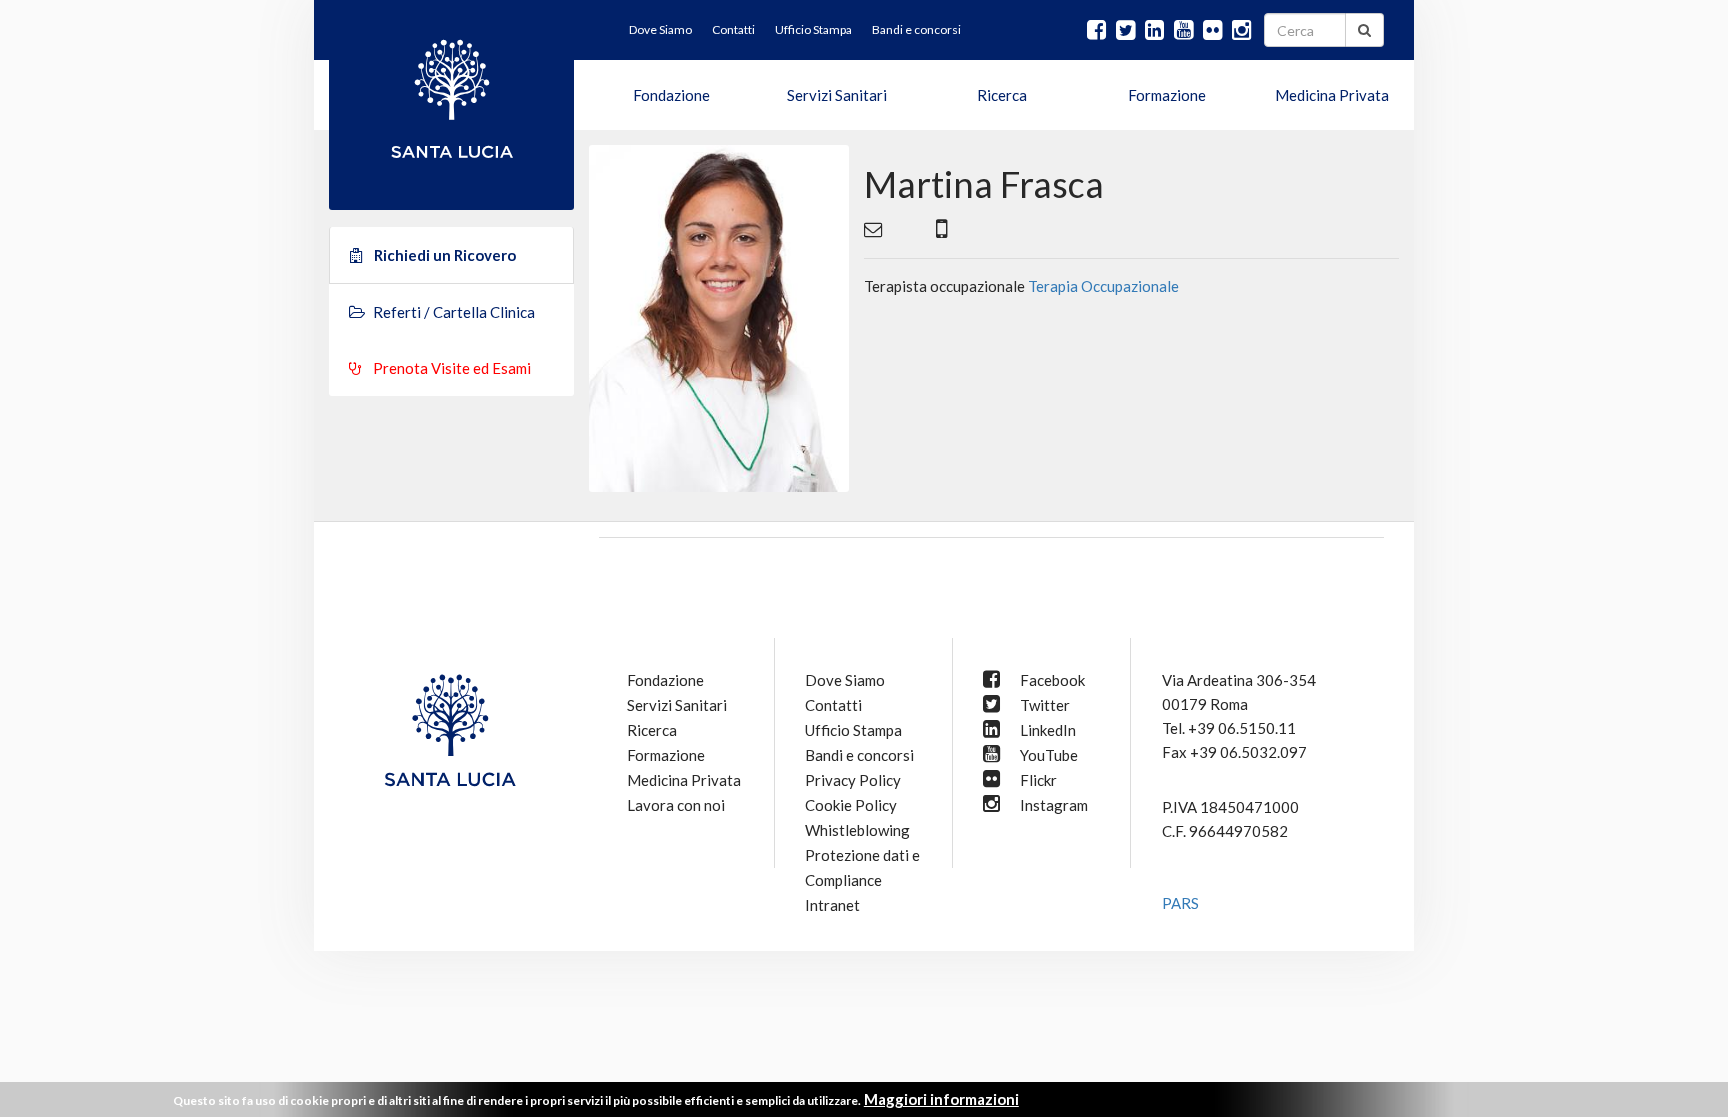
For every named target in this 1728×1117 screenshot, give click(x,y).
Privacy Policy (853, 780)
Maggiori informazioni (941, 1099)
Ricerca (1002, 95)
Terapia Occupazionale (1103, 286)
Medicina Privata (1332, 95)
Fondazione (671, 95)
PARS (1180, 903)
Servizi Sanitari (837, 95)
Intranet (832, 905)
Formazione (1167, 95)
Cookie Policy (851, 805)
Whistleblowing (857, 830)
